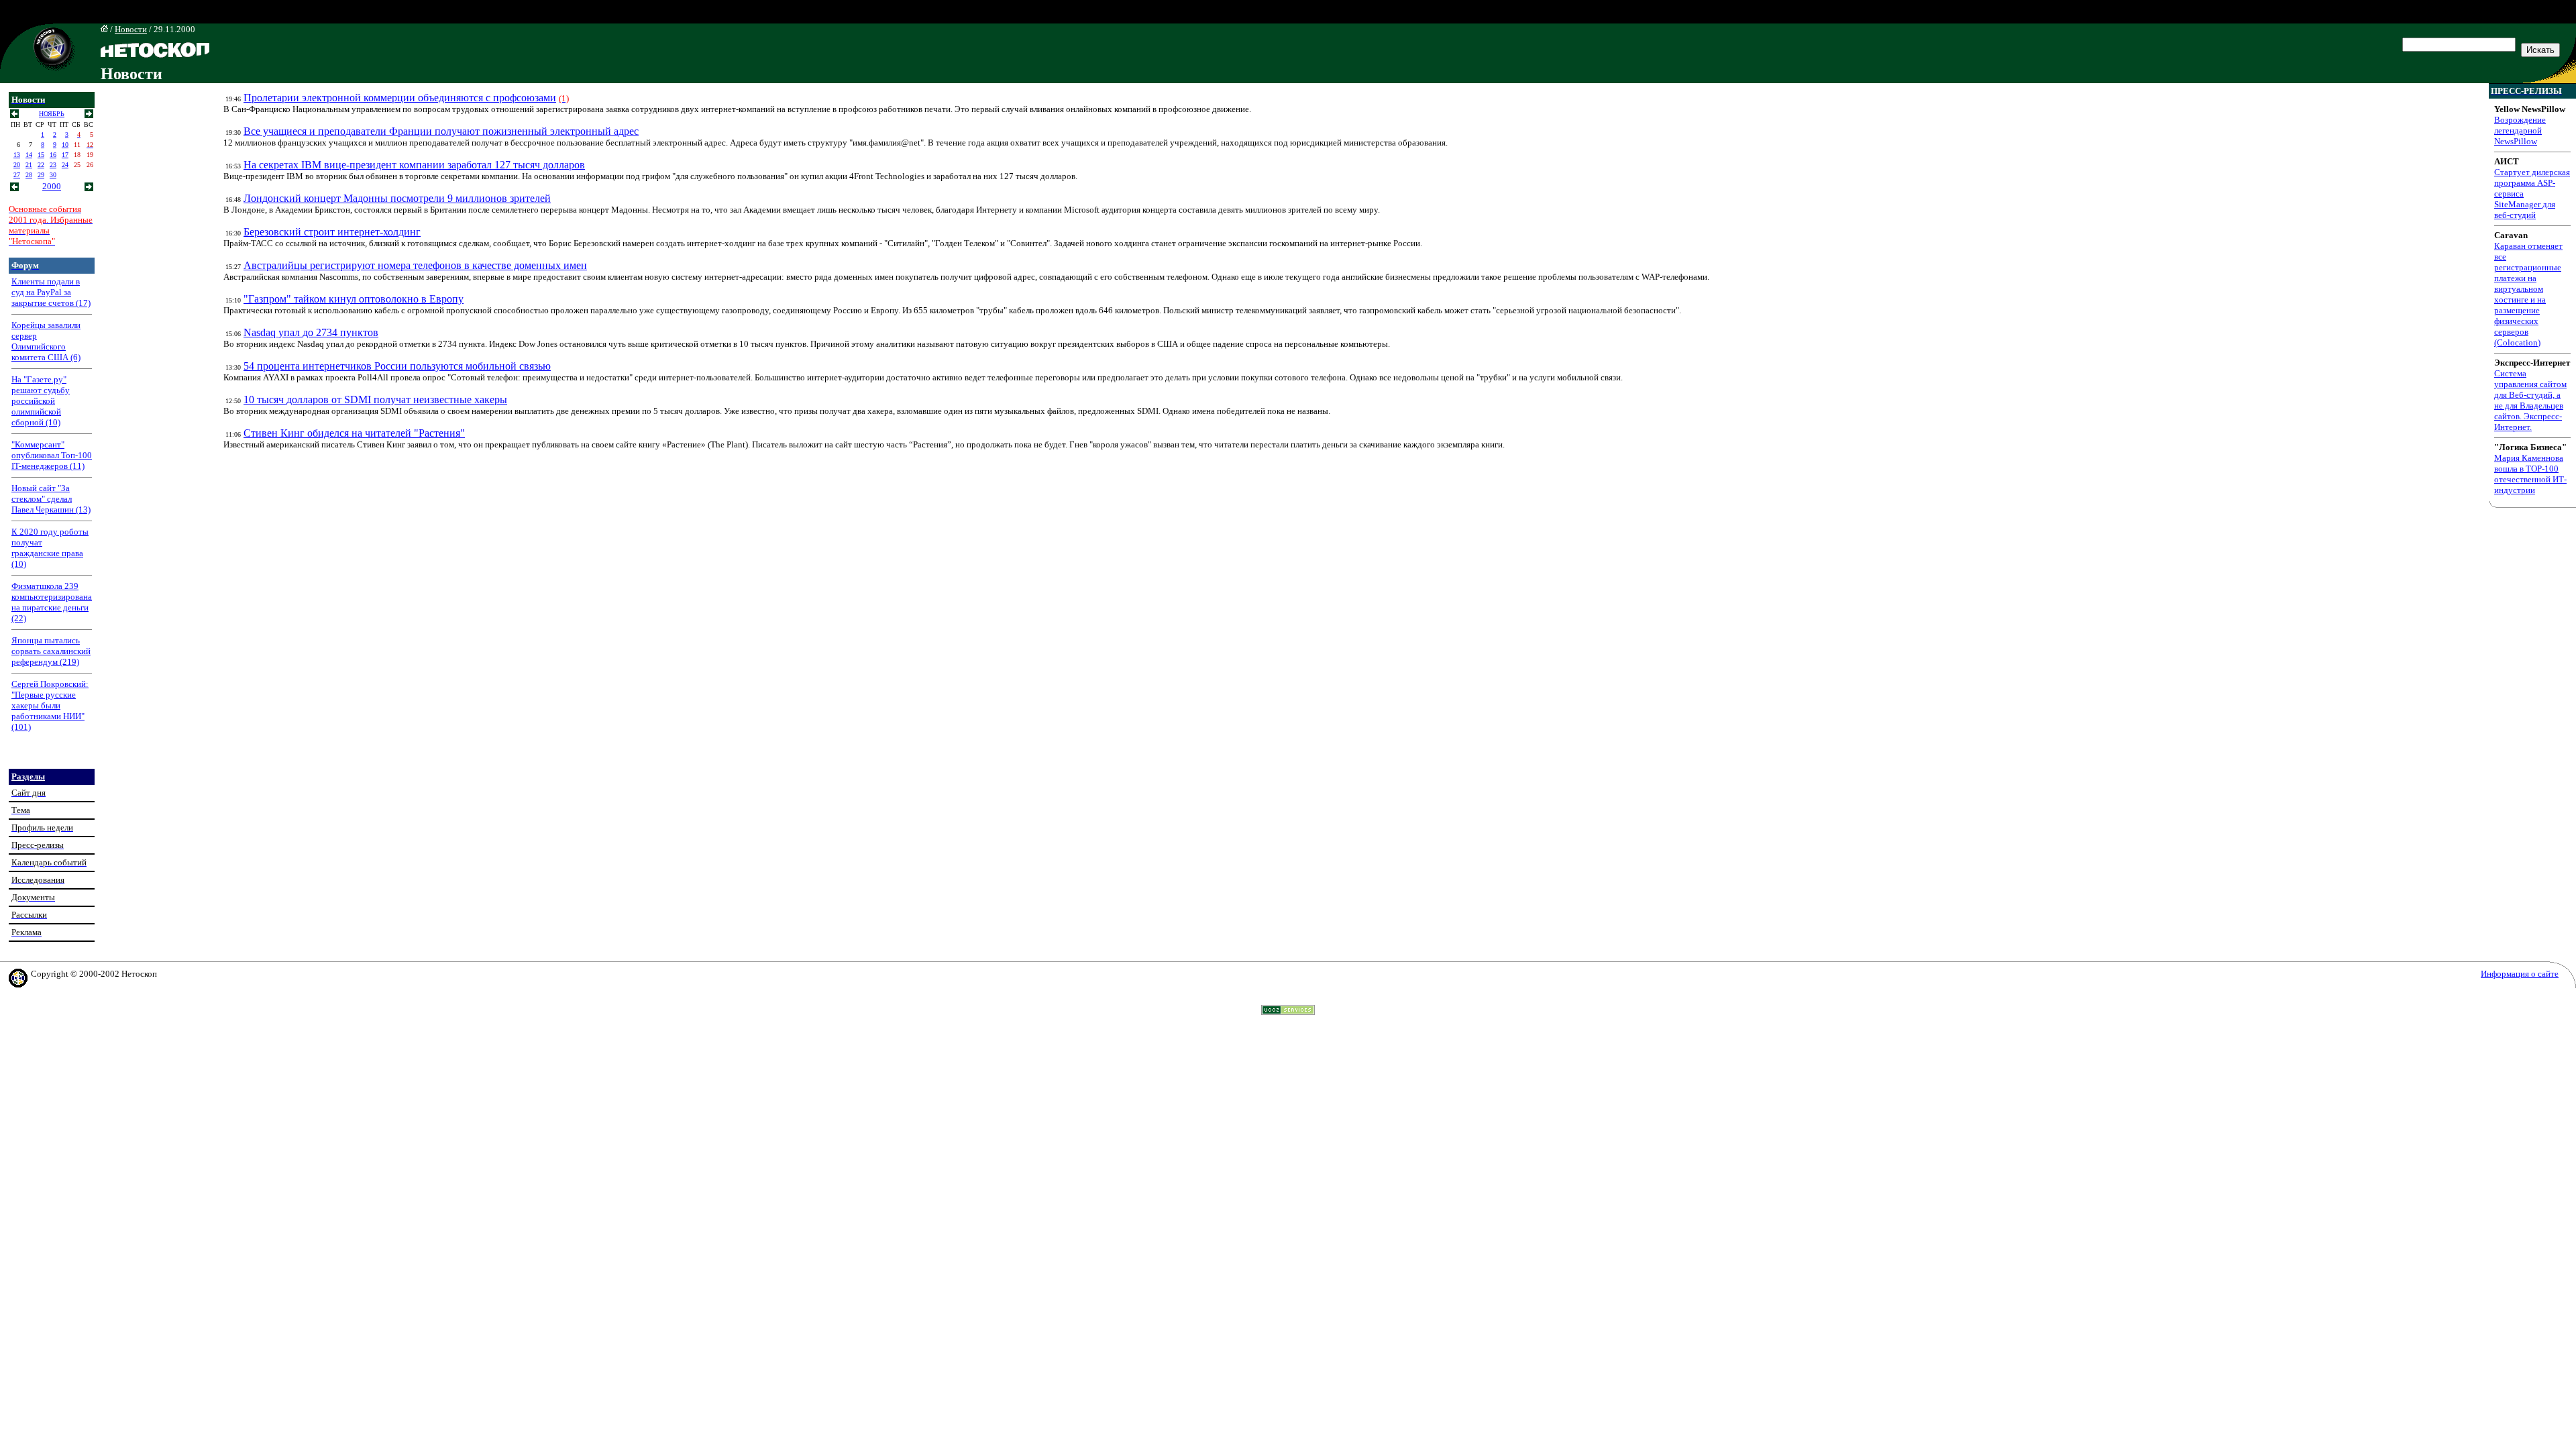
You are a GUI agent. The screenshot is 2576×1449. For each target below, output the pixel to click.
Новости (131, 29)
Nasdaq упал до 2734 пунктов (311, 332)
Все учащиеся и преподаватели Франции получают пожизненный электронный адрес (441, 131)
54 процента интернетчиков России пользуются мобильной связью (397, 366)
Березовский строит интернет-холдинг (332, 232)
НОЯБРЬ (52, 114)
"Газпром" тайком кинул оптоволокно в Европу (354, 299)
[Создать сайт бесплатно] (1288, 1011)
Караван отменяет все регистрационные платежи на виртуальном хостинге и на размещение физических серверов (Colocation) (2528, 294)
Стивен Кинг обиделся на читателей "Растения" (354, 433)
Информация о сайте (2520, 974)
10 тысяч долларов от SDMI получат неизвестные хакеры (375, 399)
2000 (52, 186)
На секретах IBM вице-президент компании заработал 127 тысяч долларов (414, 165)
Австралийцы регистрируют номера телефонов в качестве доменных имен (415, 265)
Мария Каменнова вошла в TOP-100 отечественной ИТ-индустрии (2530, 474)
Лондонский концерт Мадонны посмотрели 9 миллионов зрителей (397, 198)
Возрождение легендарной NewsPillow (2520, 130)
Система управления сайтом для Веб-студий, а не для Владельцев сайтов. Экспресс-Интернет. (2530, 400)
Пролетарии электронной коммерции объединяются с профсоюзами (400, 98)
